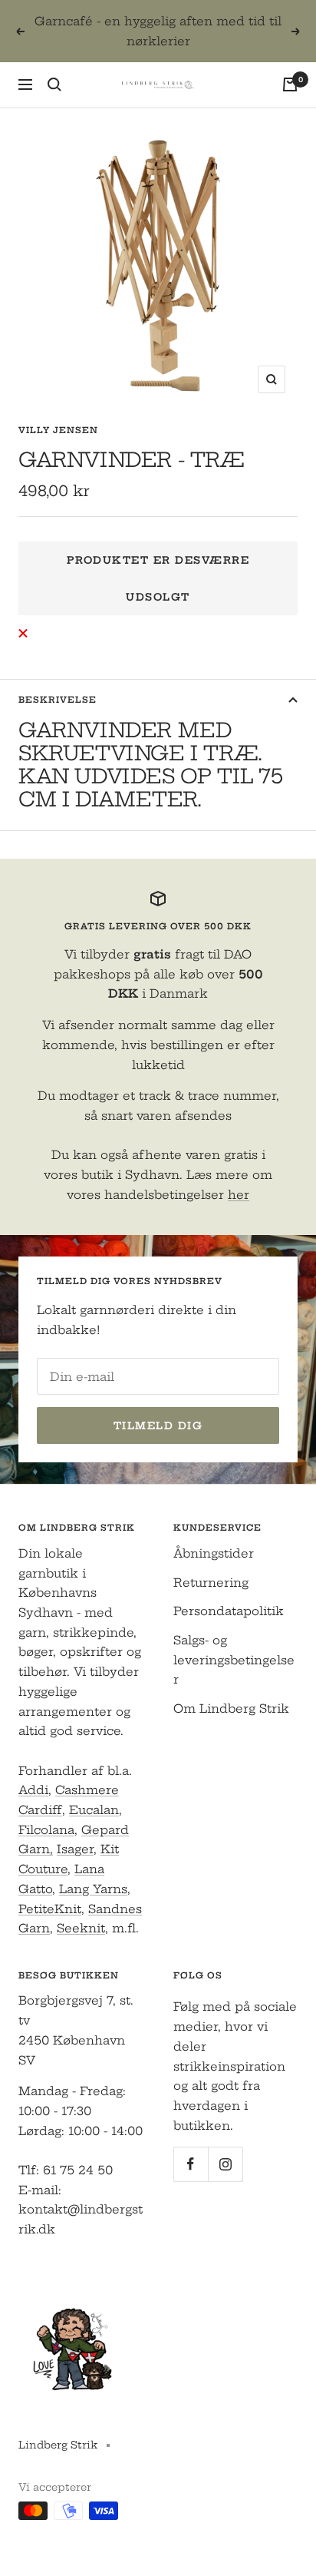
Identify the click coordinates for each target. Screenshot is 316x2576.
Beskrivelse (58, 700)
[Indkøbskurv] (290, 84)
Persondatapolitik (229, 1611)
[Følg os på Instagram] (225, 2164)
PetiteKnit (50, 1909)
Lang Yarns (93, 1889)
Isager (75, 1849)
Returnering (211, 1583)
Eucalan (94, 1810)
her (239, 1195)
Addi (33, 1790)
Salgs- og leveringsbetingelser (234, 1660)
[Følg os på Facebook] (191, 2164)
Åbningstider (214, 1553)
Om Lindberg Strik (231, 1709)
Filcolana (46, 1830)
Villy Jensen (58, 430)
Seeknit (81, 1928)
